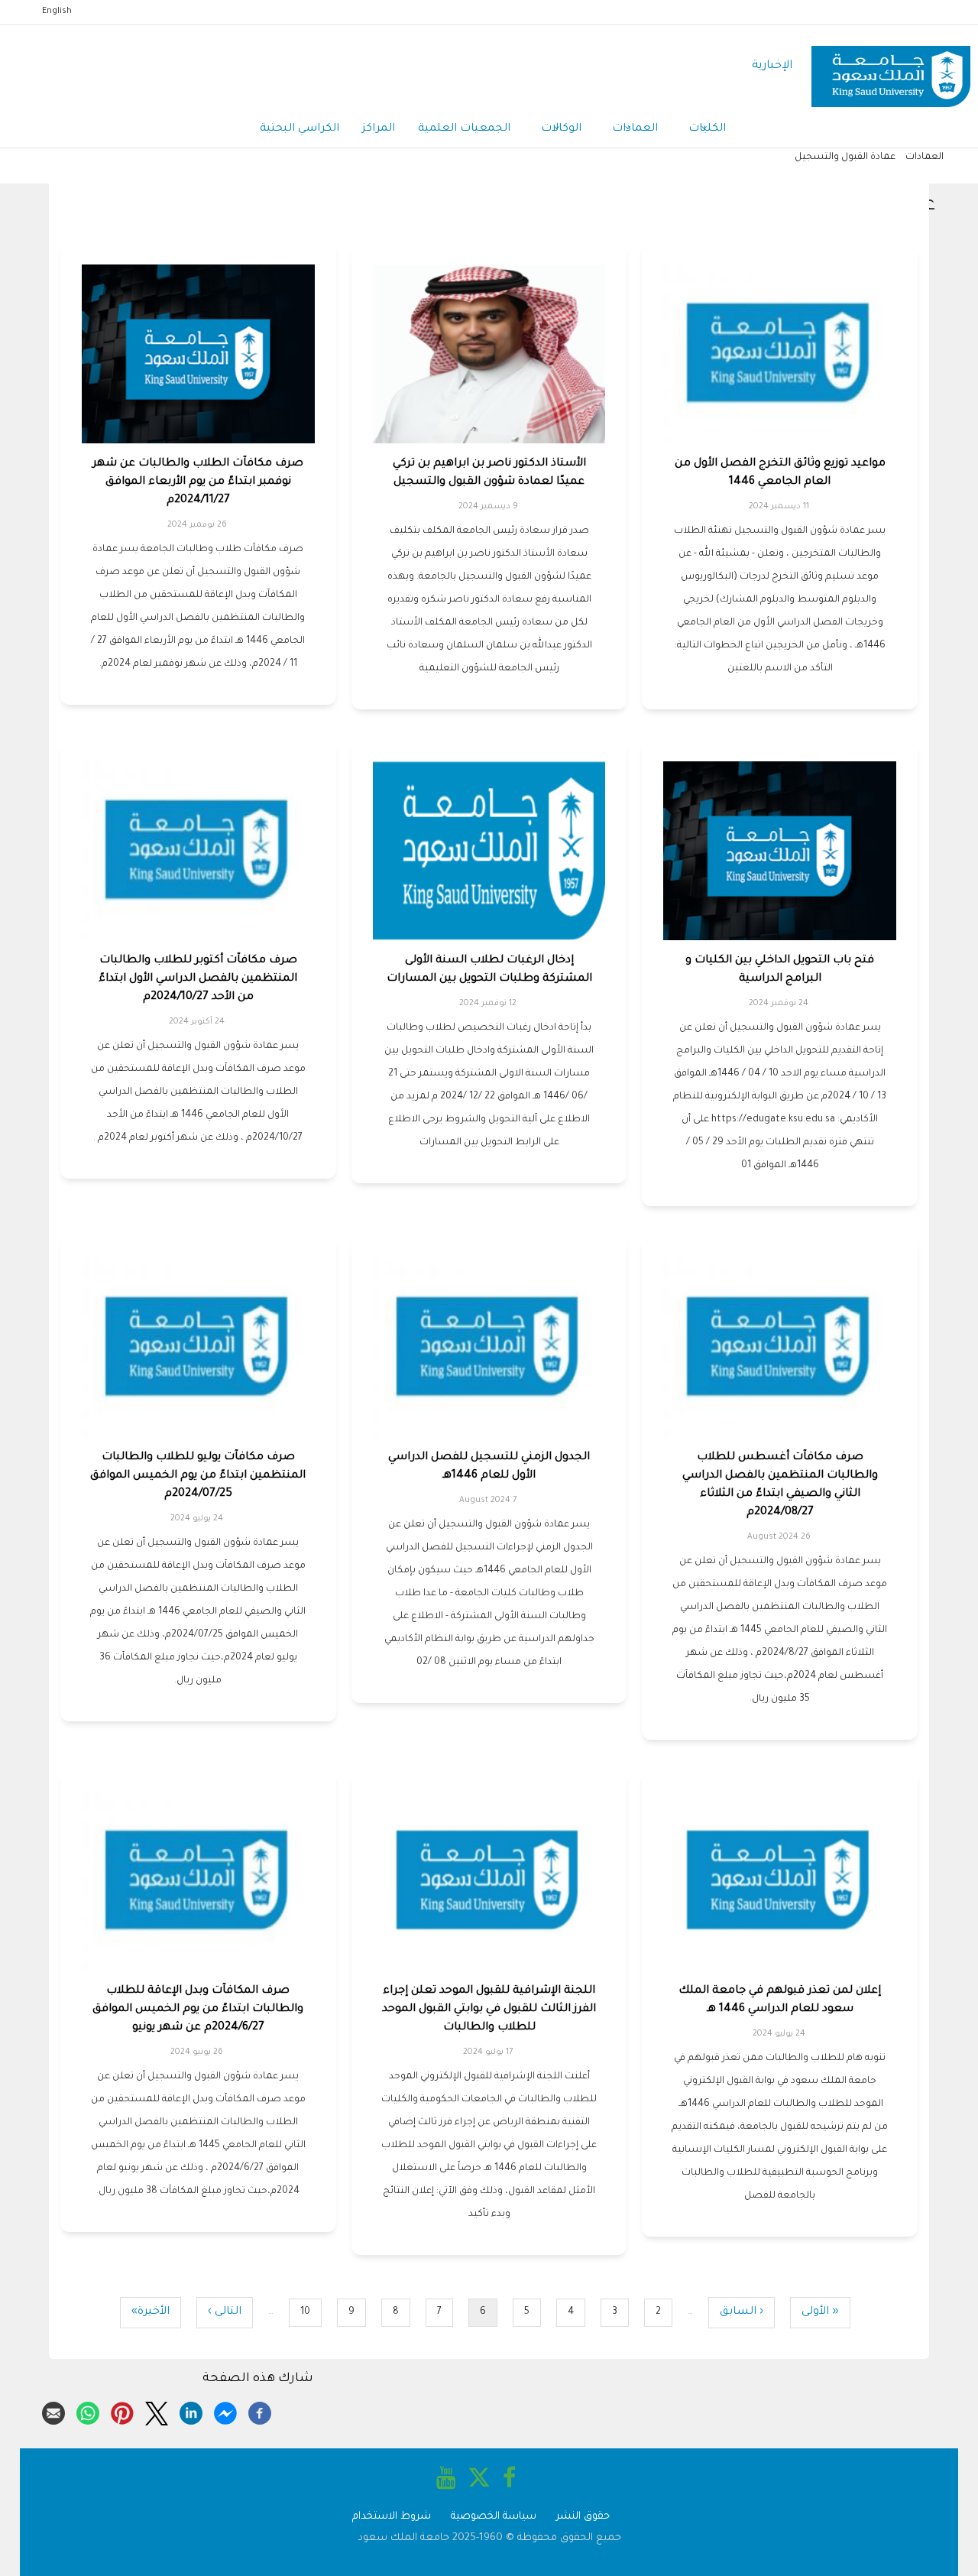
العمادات (635, 129)
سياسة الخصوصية (494, 2517)
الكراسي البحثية (300, 129)
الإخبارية (772, 66)
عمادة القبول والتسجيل (845, 157)
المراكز (379, 129)
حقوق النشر (583, 2517)
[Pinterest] (122, 2411)
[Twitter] (157, 2411)
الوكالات (561, 129)
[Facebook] (260, 2411)
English (57, 11)
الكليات (707, 129)
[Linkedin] (191, 2411)
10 (300, 2313)
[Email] (53, 2411)
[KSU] (891, 67)
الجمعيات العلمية (464, 129)
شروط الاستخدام (392, 2517)
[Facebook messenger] (225, 2411)
